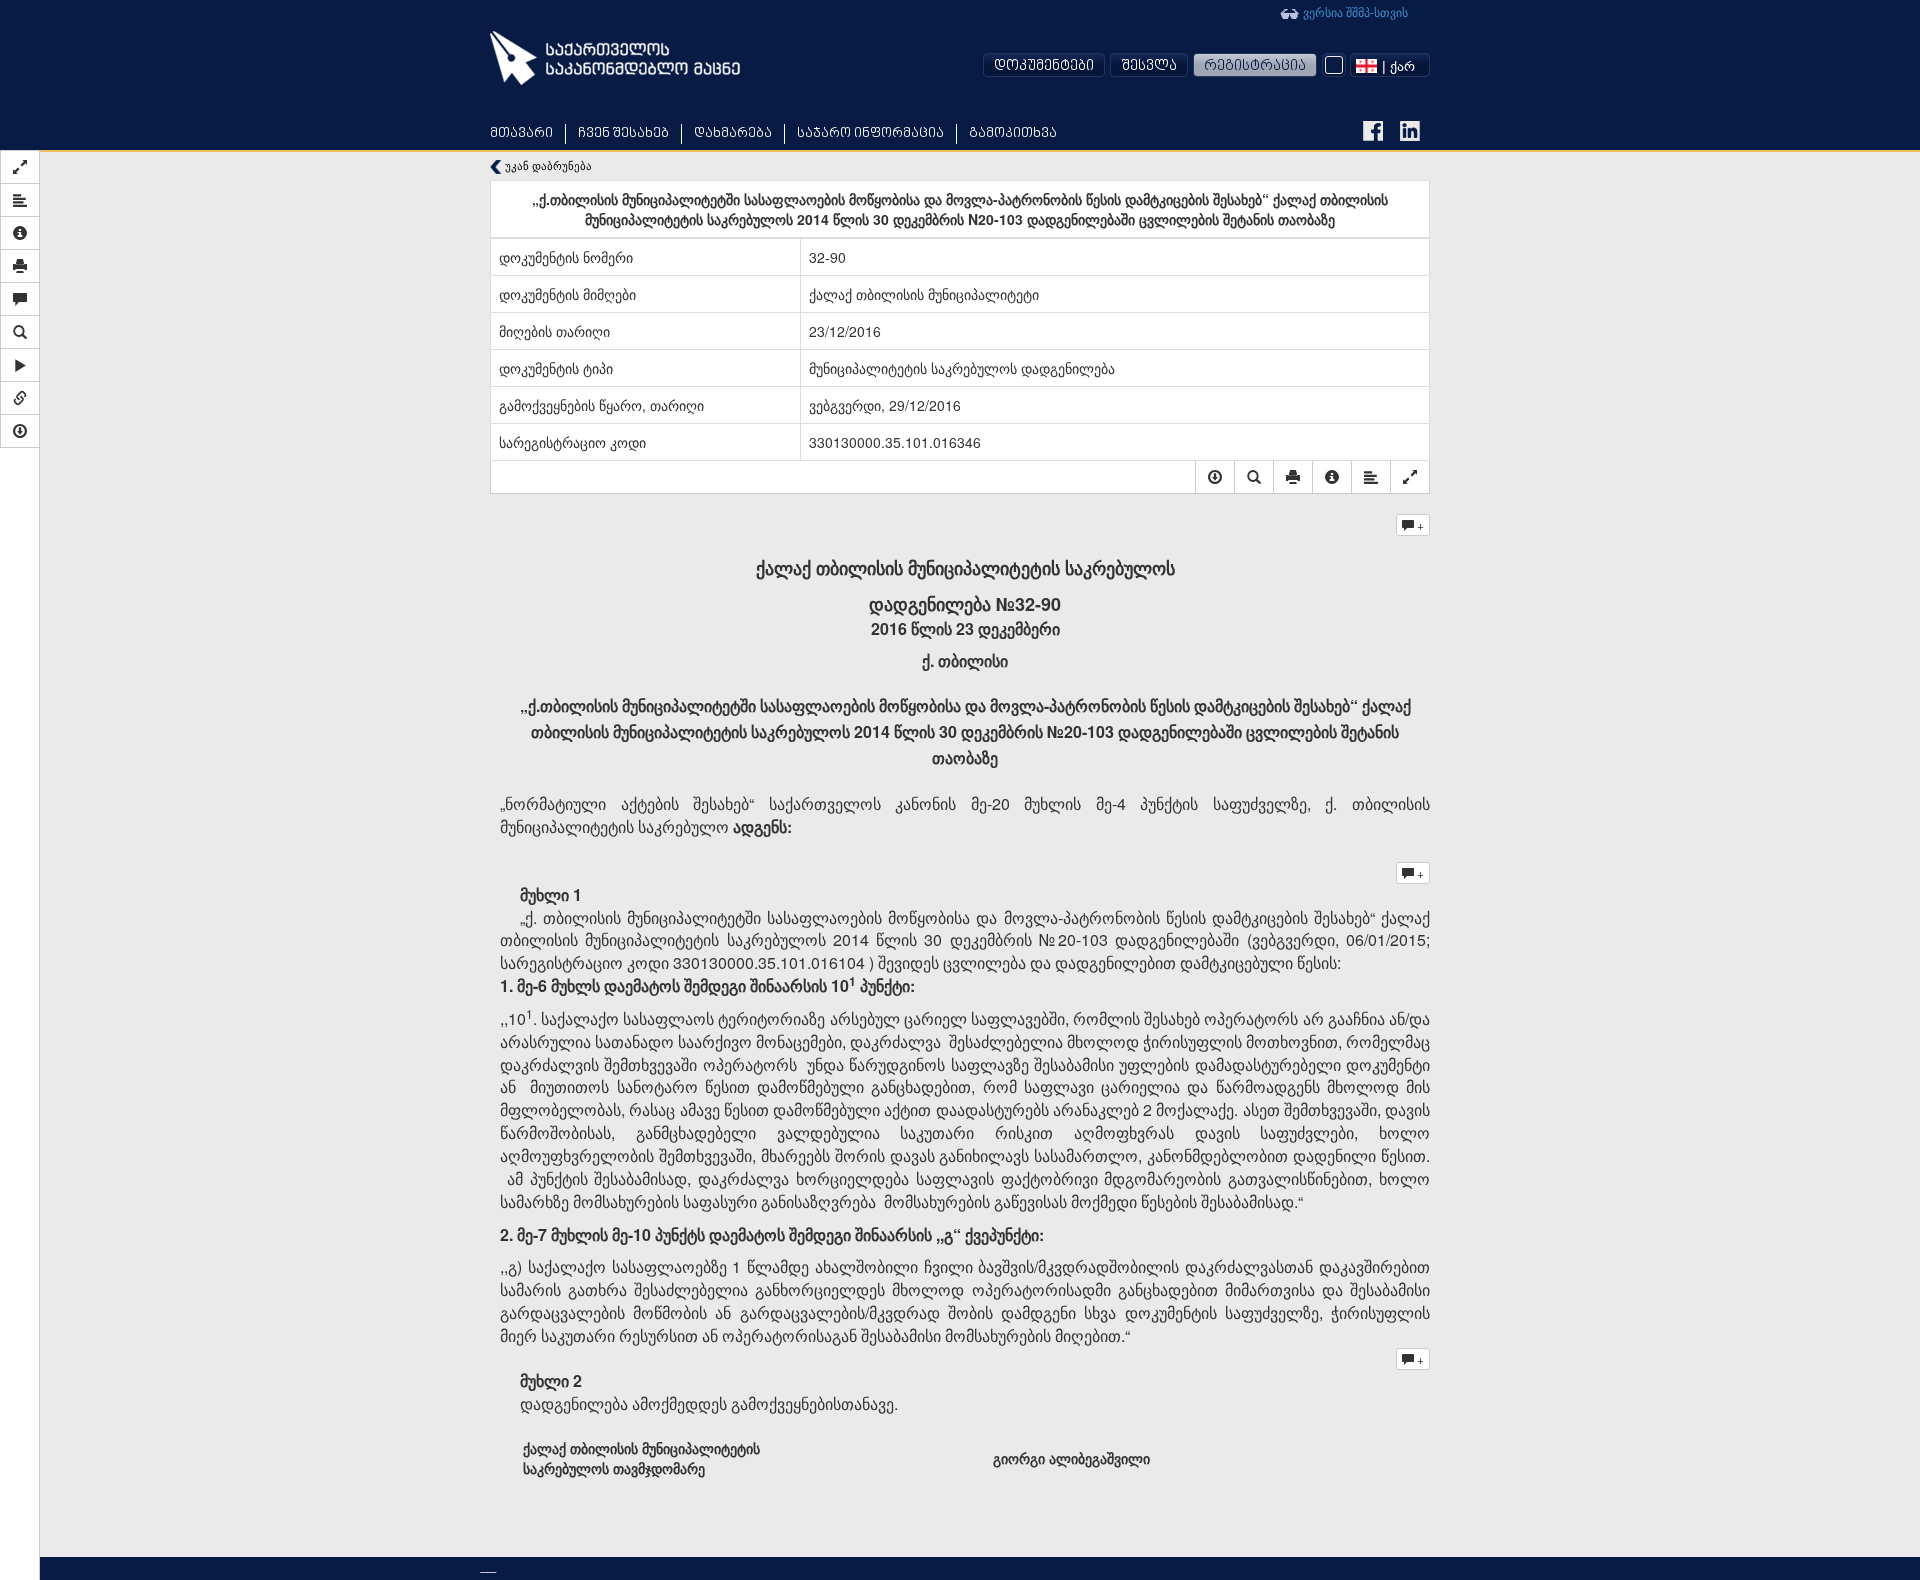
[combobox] (1390, 65)
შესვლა (1149, 66)
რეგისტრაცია (1255, 66)
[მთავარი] (615, 58)
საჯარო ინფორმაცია (870, 133)
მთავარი (521, 133)
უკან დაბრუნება (547, 165)
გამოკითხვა (1013, 133)
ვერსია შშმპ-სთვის (1354, 11)
